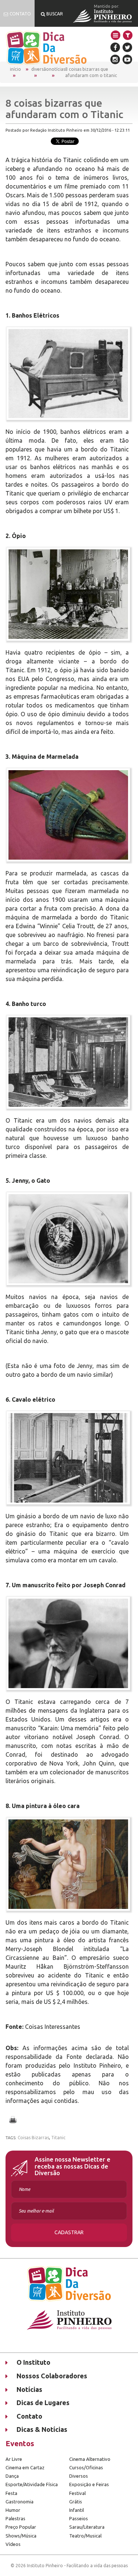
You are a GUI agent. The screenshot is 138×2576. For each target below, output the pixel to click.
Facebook (115, 47)
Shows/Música (21, 2536)
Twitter (127, 47)
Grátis (76, 2502)
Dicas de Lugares (43, 2403)
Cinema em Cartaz (25, 2467)
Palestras (15, 2518)
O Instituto (33, 2362)
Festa (11, 2493)
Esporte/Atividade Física (32, 2484)
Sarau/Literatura (87, 2527)
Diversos (79, 2476)
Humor (13, 2510)
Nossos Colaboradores (52, 2376)
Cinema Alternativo (90, 2459)
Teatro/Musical (85, 2536)
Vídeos (13, 2544)
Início (15, 69)
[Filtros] (128, 35)
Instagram (115, 59)
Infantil (77, 2510)
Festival (77, 2493)
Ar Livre (14, 2459)
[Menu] (116, 35)
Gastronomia (20, 2502)
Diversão (40, 69)
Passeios (79, 2518)
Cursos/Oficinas (86, 2467)
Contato (29, 2416)
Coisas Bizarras (33, 2138)
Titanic (58, 2138)
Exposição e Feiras (89, 2484)
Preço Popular (21, 2527)
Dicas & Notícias (42, 2429)
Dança (12, 2476)
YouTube (127, 59)
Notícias (57, 69)
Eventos (20, 2443)
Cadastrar (69, 2232)
